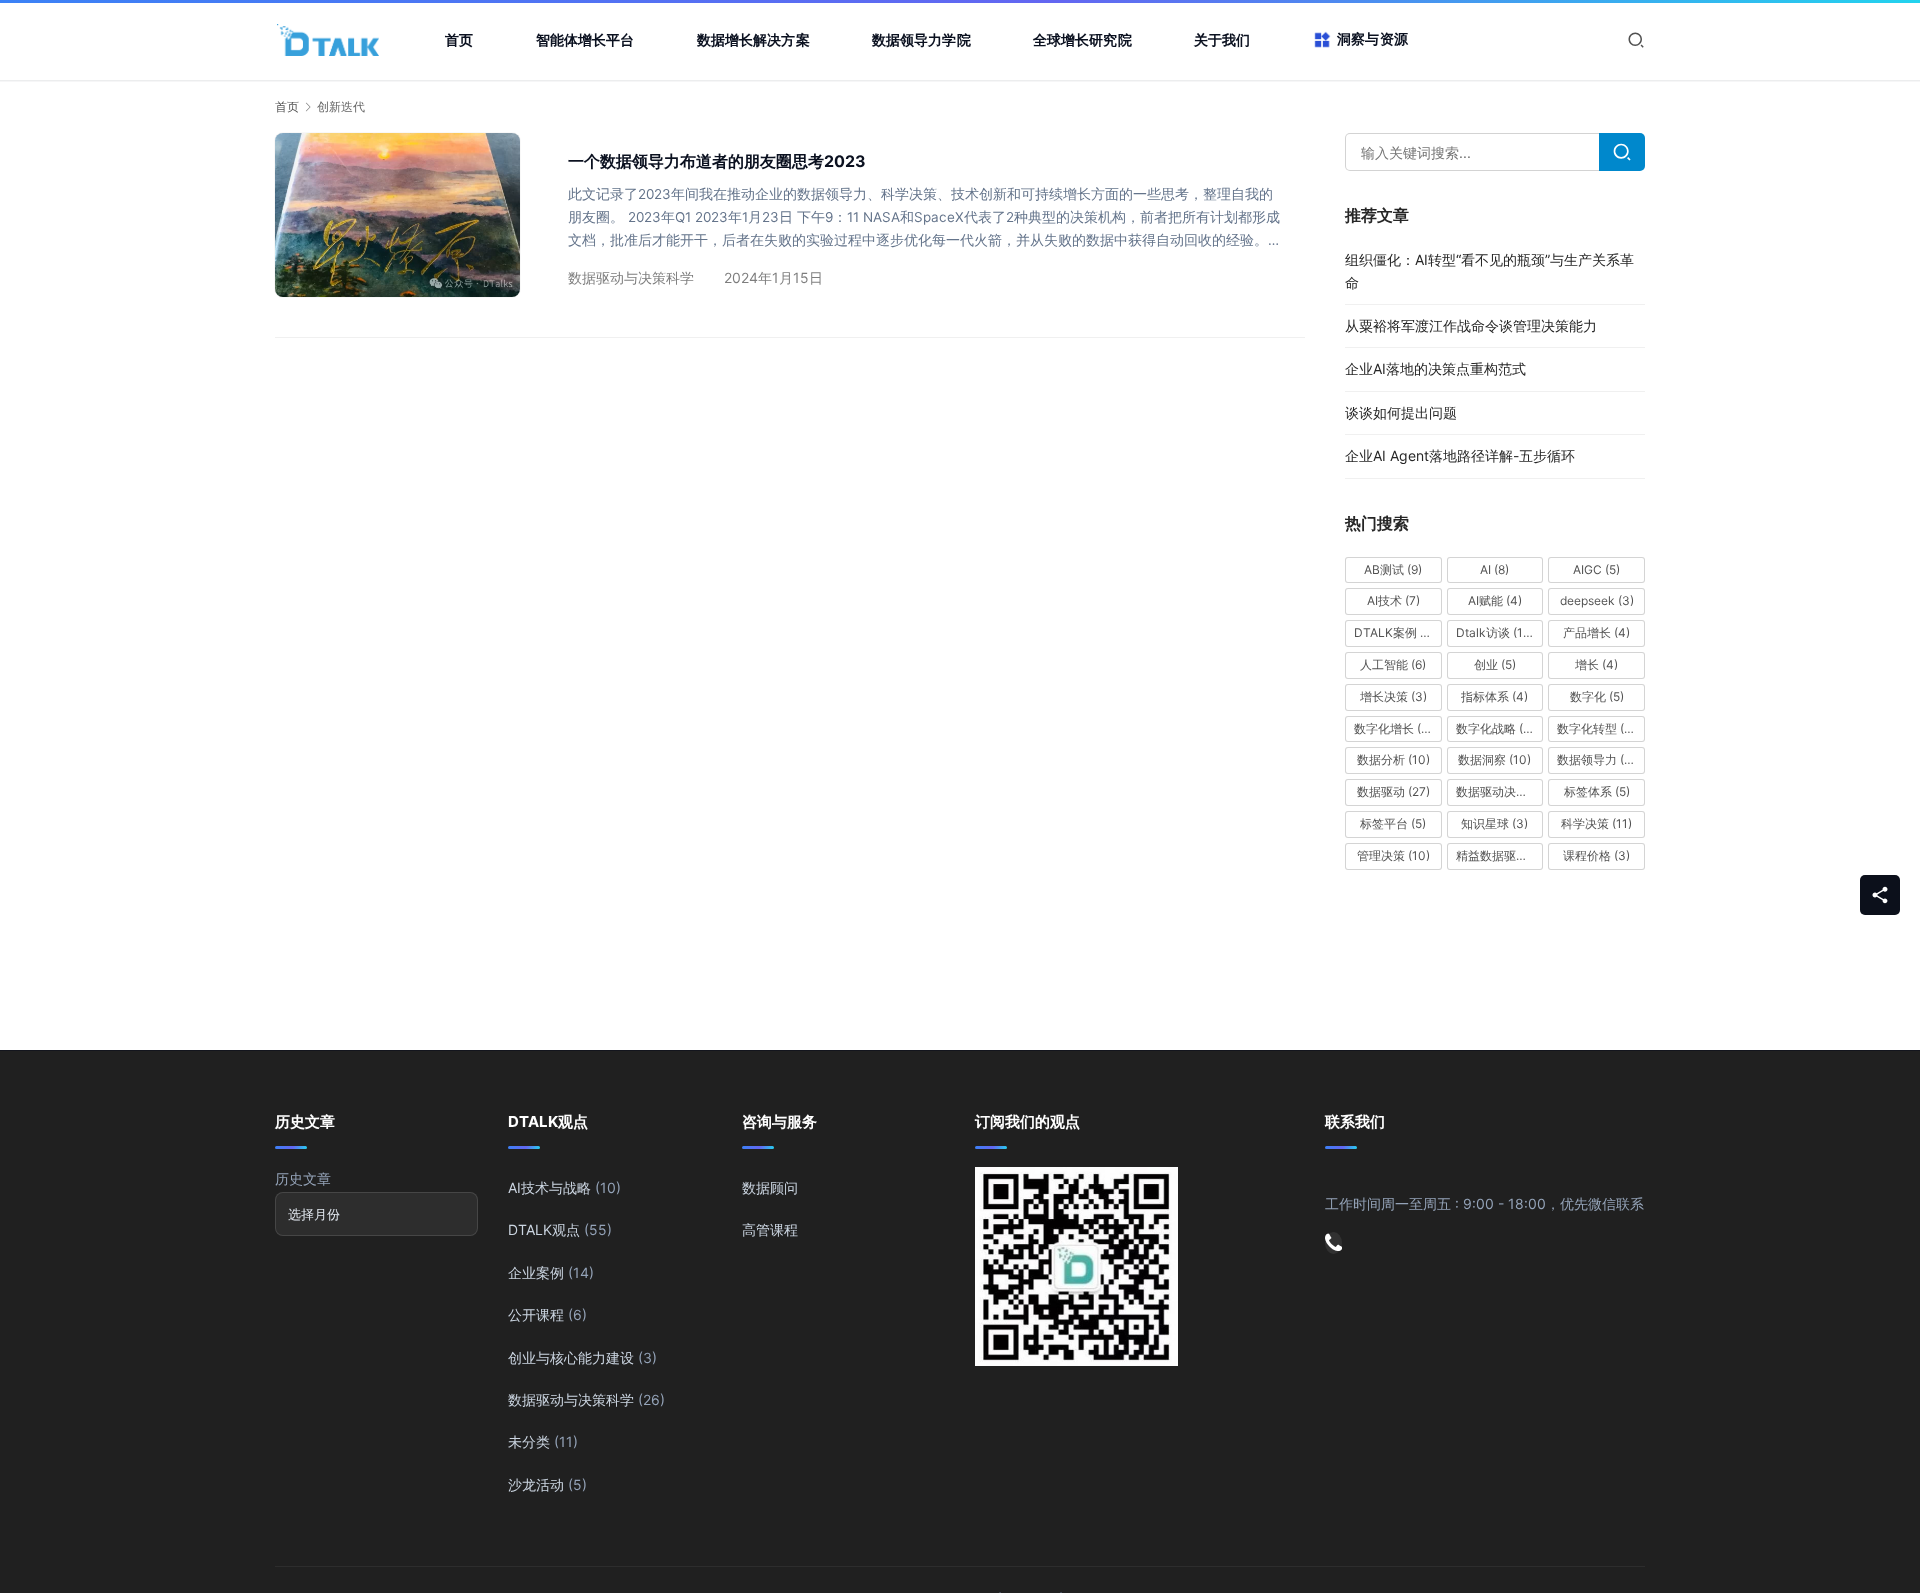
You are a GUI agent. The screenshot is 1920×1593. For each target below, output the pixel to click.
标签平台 (1393, 823)
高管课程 (770, 1229)
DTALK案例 (1394, 632)
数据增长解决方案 (753, 39)
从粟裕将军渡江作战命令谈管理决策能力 (1471, 325)
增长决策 (1393, 696)
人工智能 (1393, 664)
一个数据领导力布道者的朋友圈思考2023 (717, 161)
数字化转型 (1599, 728)
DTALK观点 (544, 1229)
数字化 (1597, 696)
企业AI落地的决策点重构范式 (1435, 368)
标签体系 (1597, 791)
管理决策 (1393, 855)
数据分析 (1393, 759)
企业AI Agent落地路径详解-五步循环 (1460, 455)
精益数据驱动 (1500, 855)
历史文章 (303, 1178)
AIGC (1596, 569)
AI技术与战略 (549, 1187)
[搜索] (1636, 39)
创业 (1495, 664)
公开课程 (536, 1314)
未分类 (529, 1441)
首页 (459, 39)
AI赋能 (1495, 600)
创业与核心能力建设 (571, 1357)
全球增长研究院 (1082, 39)
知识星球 (1494, 823)
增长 (1596, 664)
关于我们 (1222, 39)
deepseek (1597, 600)
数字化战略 (1495, 728)
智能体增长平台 (585, 39)
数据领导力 (1599, 759)
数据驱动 (1393, 791)
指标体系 (1494, 696)
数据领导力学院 (921, 39)
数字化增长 (1393, 728)
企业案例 (536, 1272)
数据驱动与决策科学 (631, 277)
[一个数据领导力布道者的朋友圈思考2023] (397, 214)
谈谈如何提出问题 (1401, 412)
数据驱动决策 (1500, 791)
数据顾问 (770, 1187)
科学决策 (1596, 823)
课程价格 (1596, 855)
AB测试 (1393, 569)
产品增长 (1596, 632)
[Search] (1622, 152)
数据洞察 (1494, 759)
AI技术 (1393, 600)
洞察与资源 (1372, 38)
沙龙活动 (536, 1484)
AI (1494, 569)
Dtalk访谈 (1495, 632)
